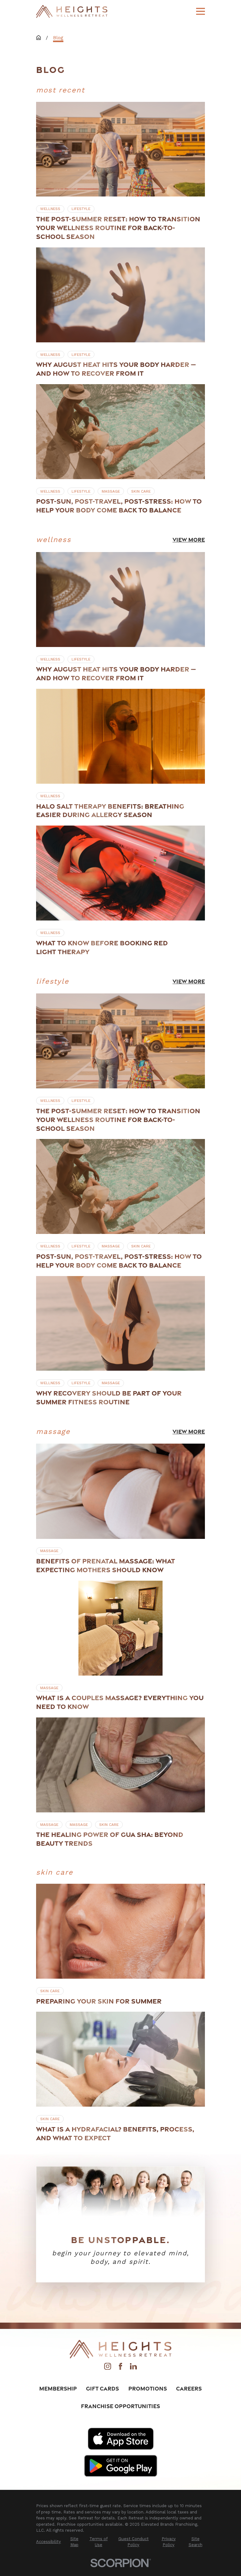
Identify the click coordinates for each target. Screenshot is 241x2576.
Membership (58, 2388)
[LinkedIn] (133, 2368)
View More (189, 540)
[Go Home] (39, 38)
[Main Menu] (201, 11)
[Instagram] (108, 2368)
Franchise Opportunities (120, 2406)
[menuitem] (48, 2542)
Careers (189, 2388)
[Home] (72, 11)
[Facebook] (120, 2368)
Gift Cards (102, 2388)
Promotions (148, 2388)
